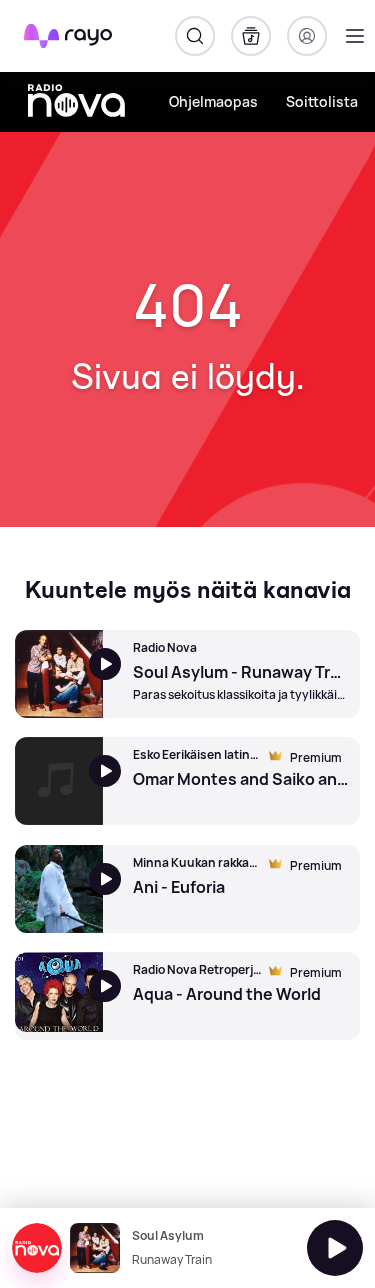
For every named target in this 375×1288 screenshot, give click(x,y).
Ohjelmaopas (213, 101)
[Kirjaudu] (307, 36)
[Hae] (195, 36)
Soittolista (322, 101)
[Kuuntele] (335, 1248)
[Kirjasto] (251, 36)
